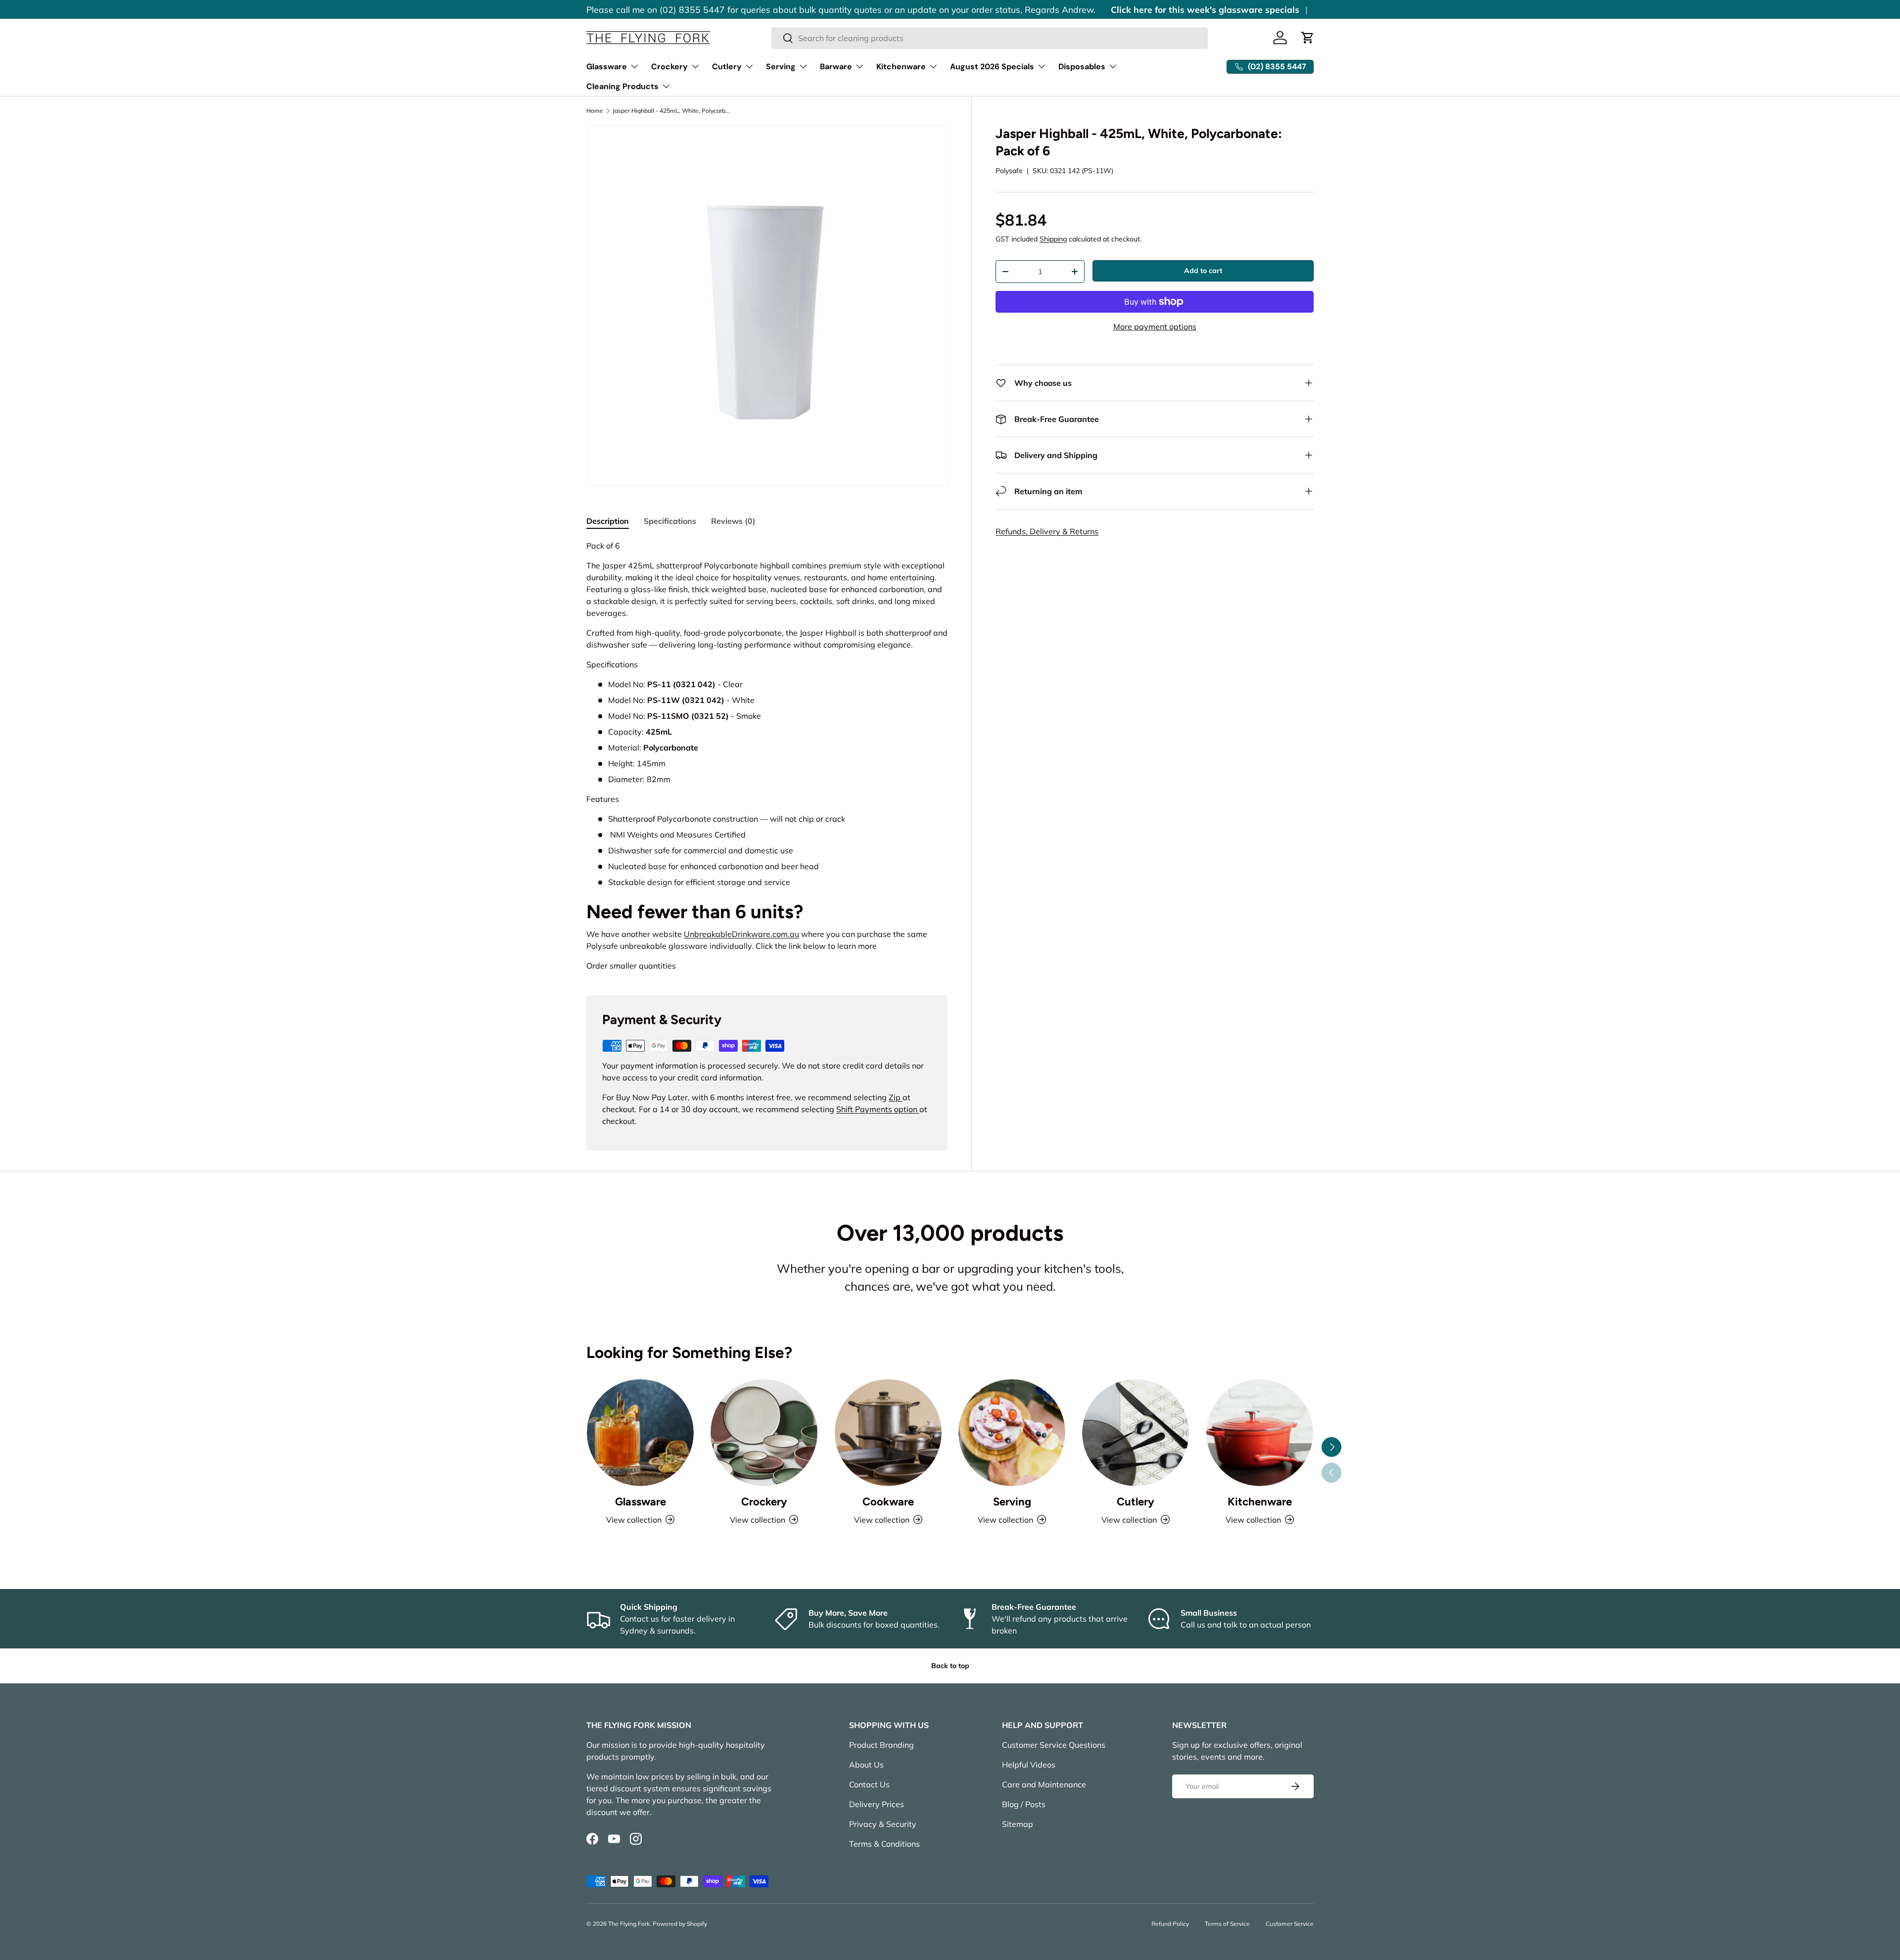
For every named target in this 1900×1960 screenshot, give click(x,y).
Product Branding (881, 1745)
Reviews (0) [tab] (733, 521)
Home (595, 111)
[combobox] (990, 38)
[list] (767, 306)
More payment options (1155, 327)
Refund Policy (1170, 1924)
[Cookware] (888, 1433)
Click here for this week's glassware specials (1205, 9)
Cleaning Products (622, 86)
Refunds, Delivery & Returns (1047, 531)
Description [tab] (608, 521)
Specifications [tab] (670, 521)
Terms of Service (1227, 1924)
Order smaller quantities (631, 966)
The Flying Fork (629, 1924)
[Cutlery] (1136, 1433)
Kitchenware (901, 67)
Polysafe (1009, 171)
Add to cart (1203, 271)
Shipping (1053, 239)
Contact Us (869, 1784)
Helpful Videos (1029, 1765)
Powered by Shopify (680, 1924)
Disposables (1082, 67)
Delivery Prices (877, 1804)
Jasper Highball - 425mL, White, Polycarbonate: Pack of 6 (672, 111)
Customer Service (1290, 1924)
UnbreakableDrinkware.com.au (741, 934)
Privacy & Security (883, 1824)
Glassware (607, 67)
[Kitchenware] (1260, 1433)
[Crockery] (764, 1433)
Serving (781, 67)
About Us (866, 1765)
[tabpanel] (767, 756)
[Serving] (1012, 1433)
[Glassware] (640, 1433)
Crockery (669, 67)
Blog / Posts (1024, 1804)
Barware (836, 67)
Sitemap (1018, 1824)
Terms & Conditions (884, 1844)
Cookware (888, 1502)
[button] (1308, 38)
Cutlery (727, 67)
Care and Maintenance (1044, 1784)
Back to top (950, 1666)
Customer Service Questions (1054, 1745)
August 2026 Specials (992, 67)
